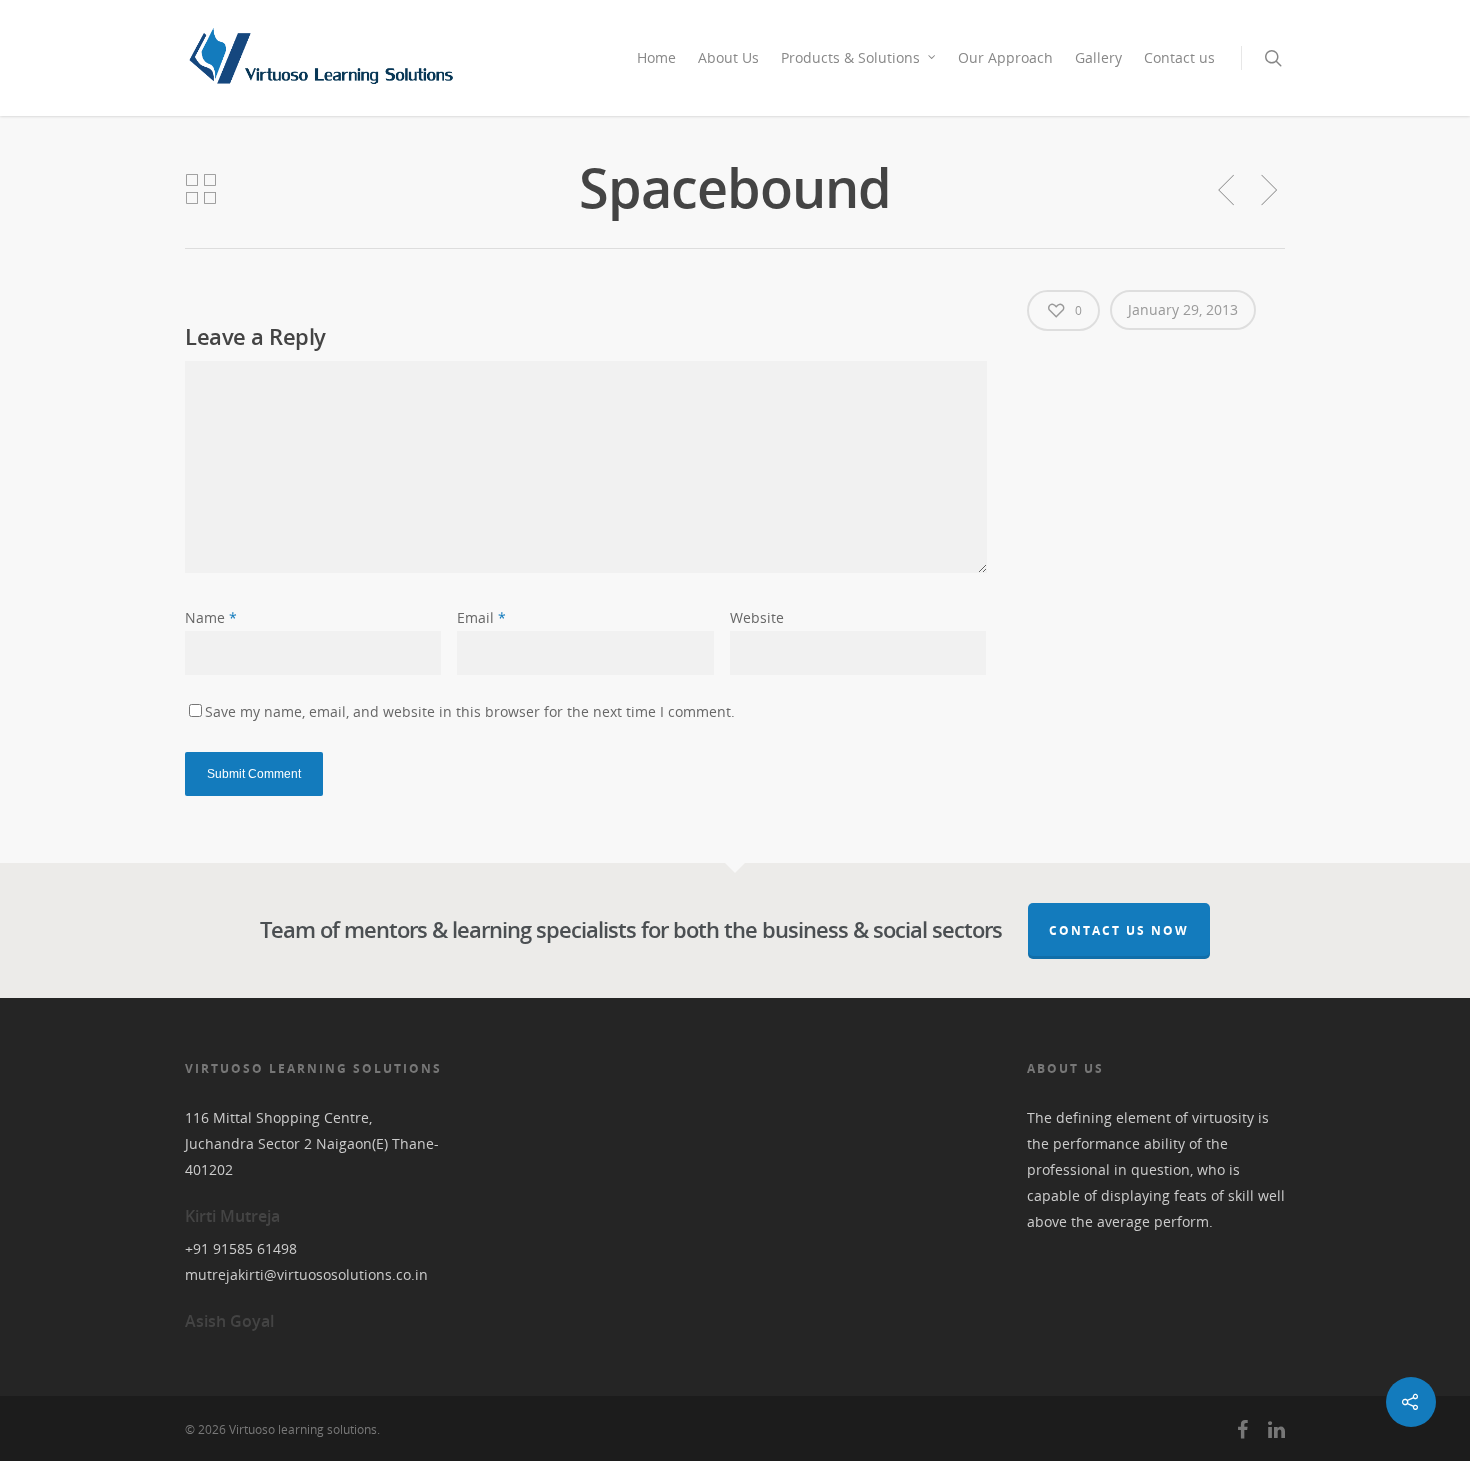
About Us (728, 57)
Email (481, 617)
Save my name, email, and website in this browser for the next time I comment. (470, 711)
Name (211, 617)
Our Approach (1005, 57)
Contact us (1179, 57)
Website (757, 617)
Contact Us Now (1119, 930)
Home (656, 57)
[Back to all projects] (201, 190)
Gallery (1098, 57)
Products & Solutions (850, 57)
